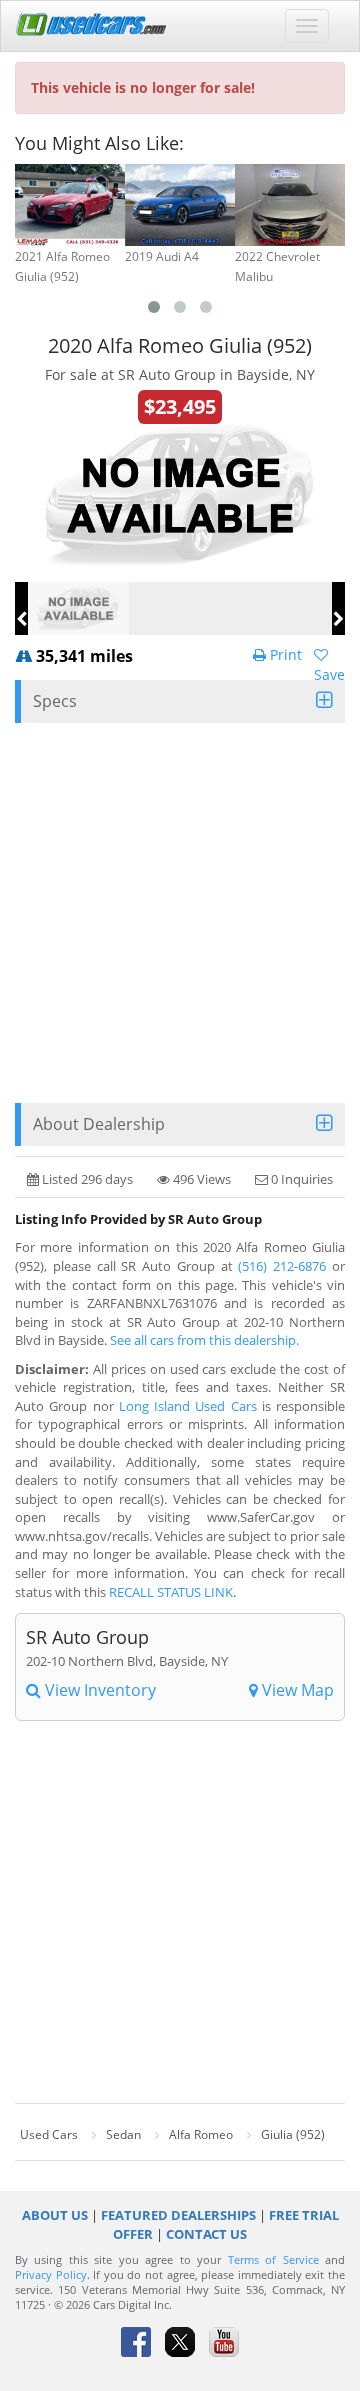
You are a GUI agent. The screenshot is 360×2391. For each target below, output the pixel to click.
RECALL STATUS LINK (171, 1592)
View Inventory (98, 1690)
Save (329, 674)
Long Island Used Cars (188, 1406)
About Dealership (99, 1124)
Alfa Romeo (201, 2134)
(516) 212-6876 (282, 1266)
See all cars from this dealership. (204, 1340)
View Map (296, 1690)
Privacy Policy (51, 2275)
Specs (55, 701)
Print (284, 654)
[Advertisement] (180, 913)
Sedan (123, 2134)
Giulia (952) (293, 2134)
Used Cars (49, 2134)
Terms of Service (273, 2260)
